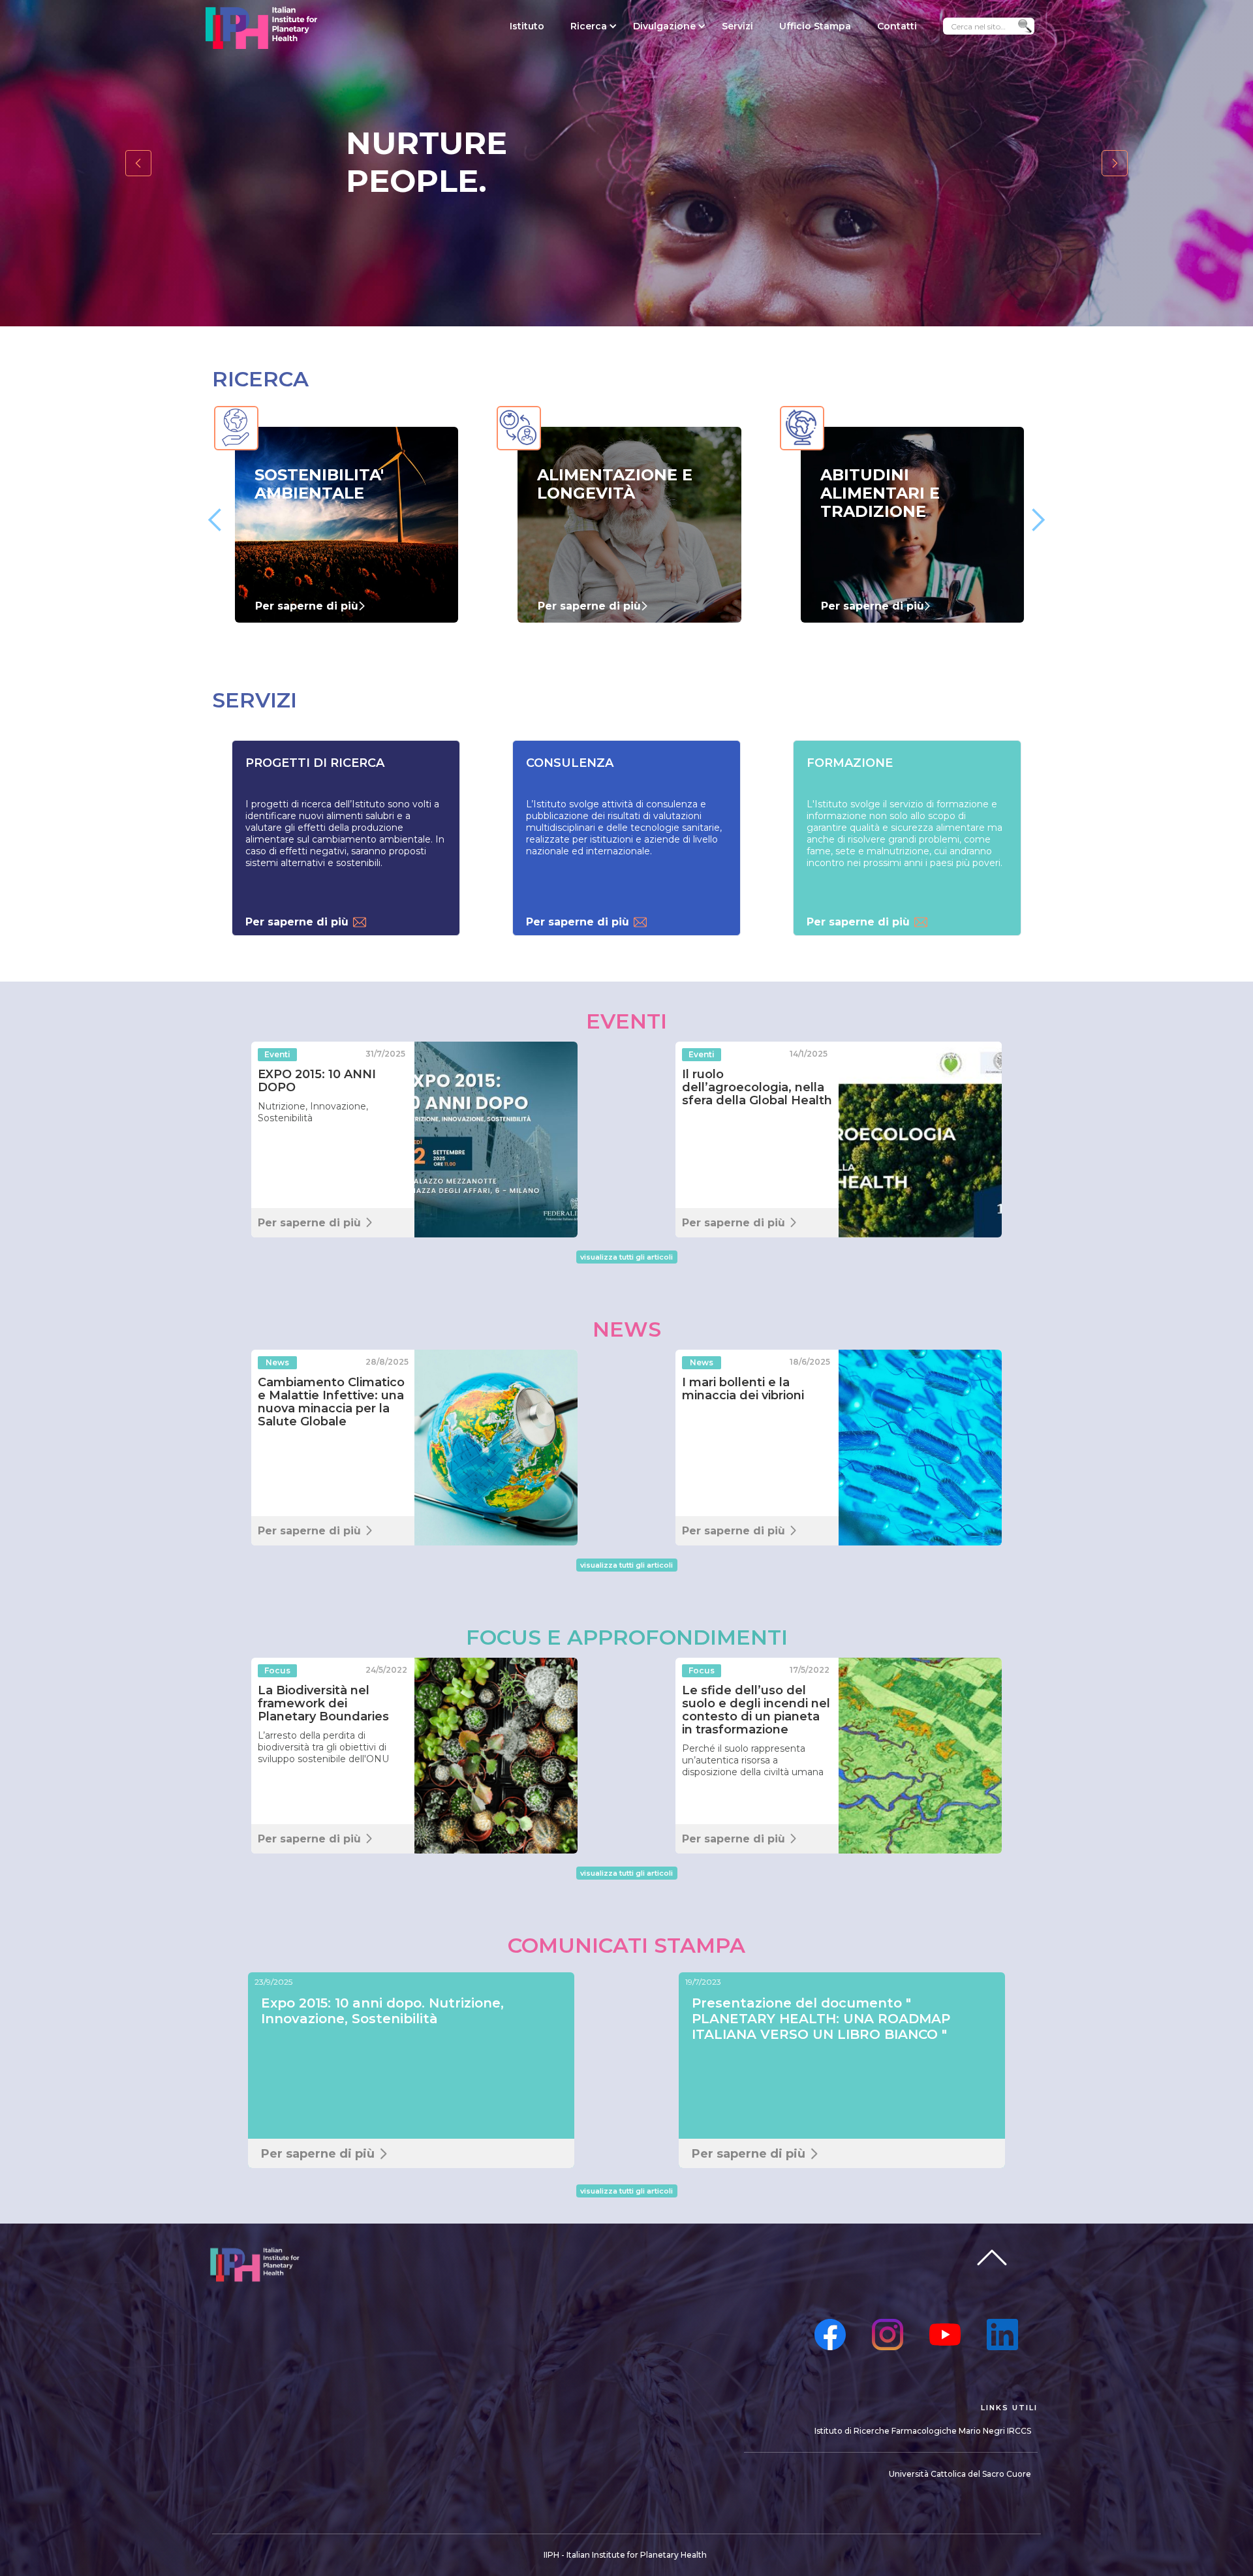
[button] (589, 26)
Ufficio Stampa (815, 26)
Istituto (527, 26)
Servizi (737, 26)
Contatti (897, 26)
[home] (261, 28)
